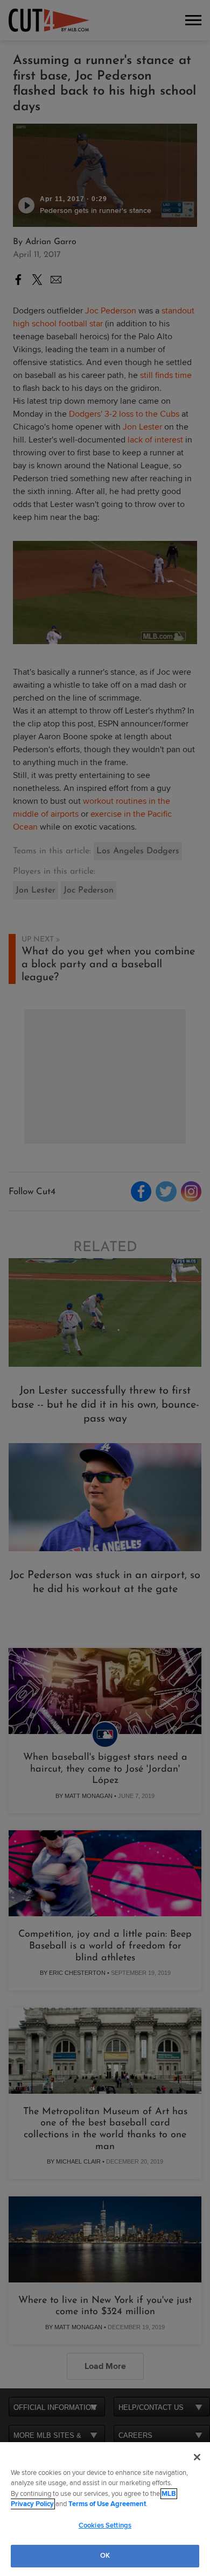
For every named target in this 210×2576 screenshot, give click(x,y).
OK (105, 2556)
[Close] (197, 2457)
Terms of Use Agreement (107, 2504)
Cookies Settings (105, 2525)
